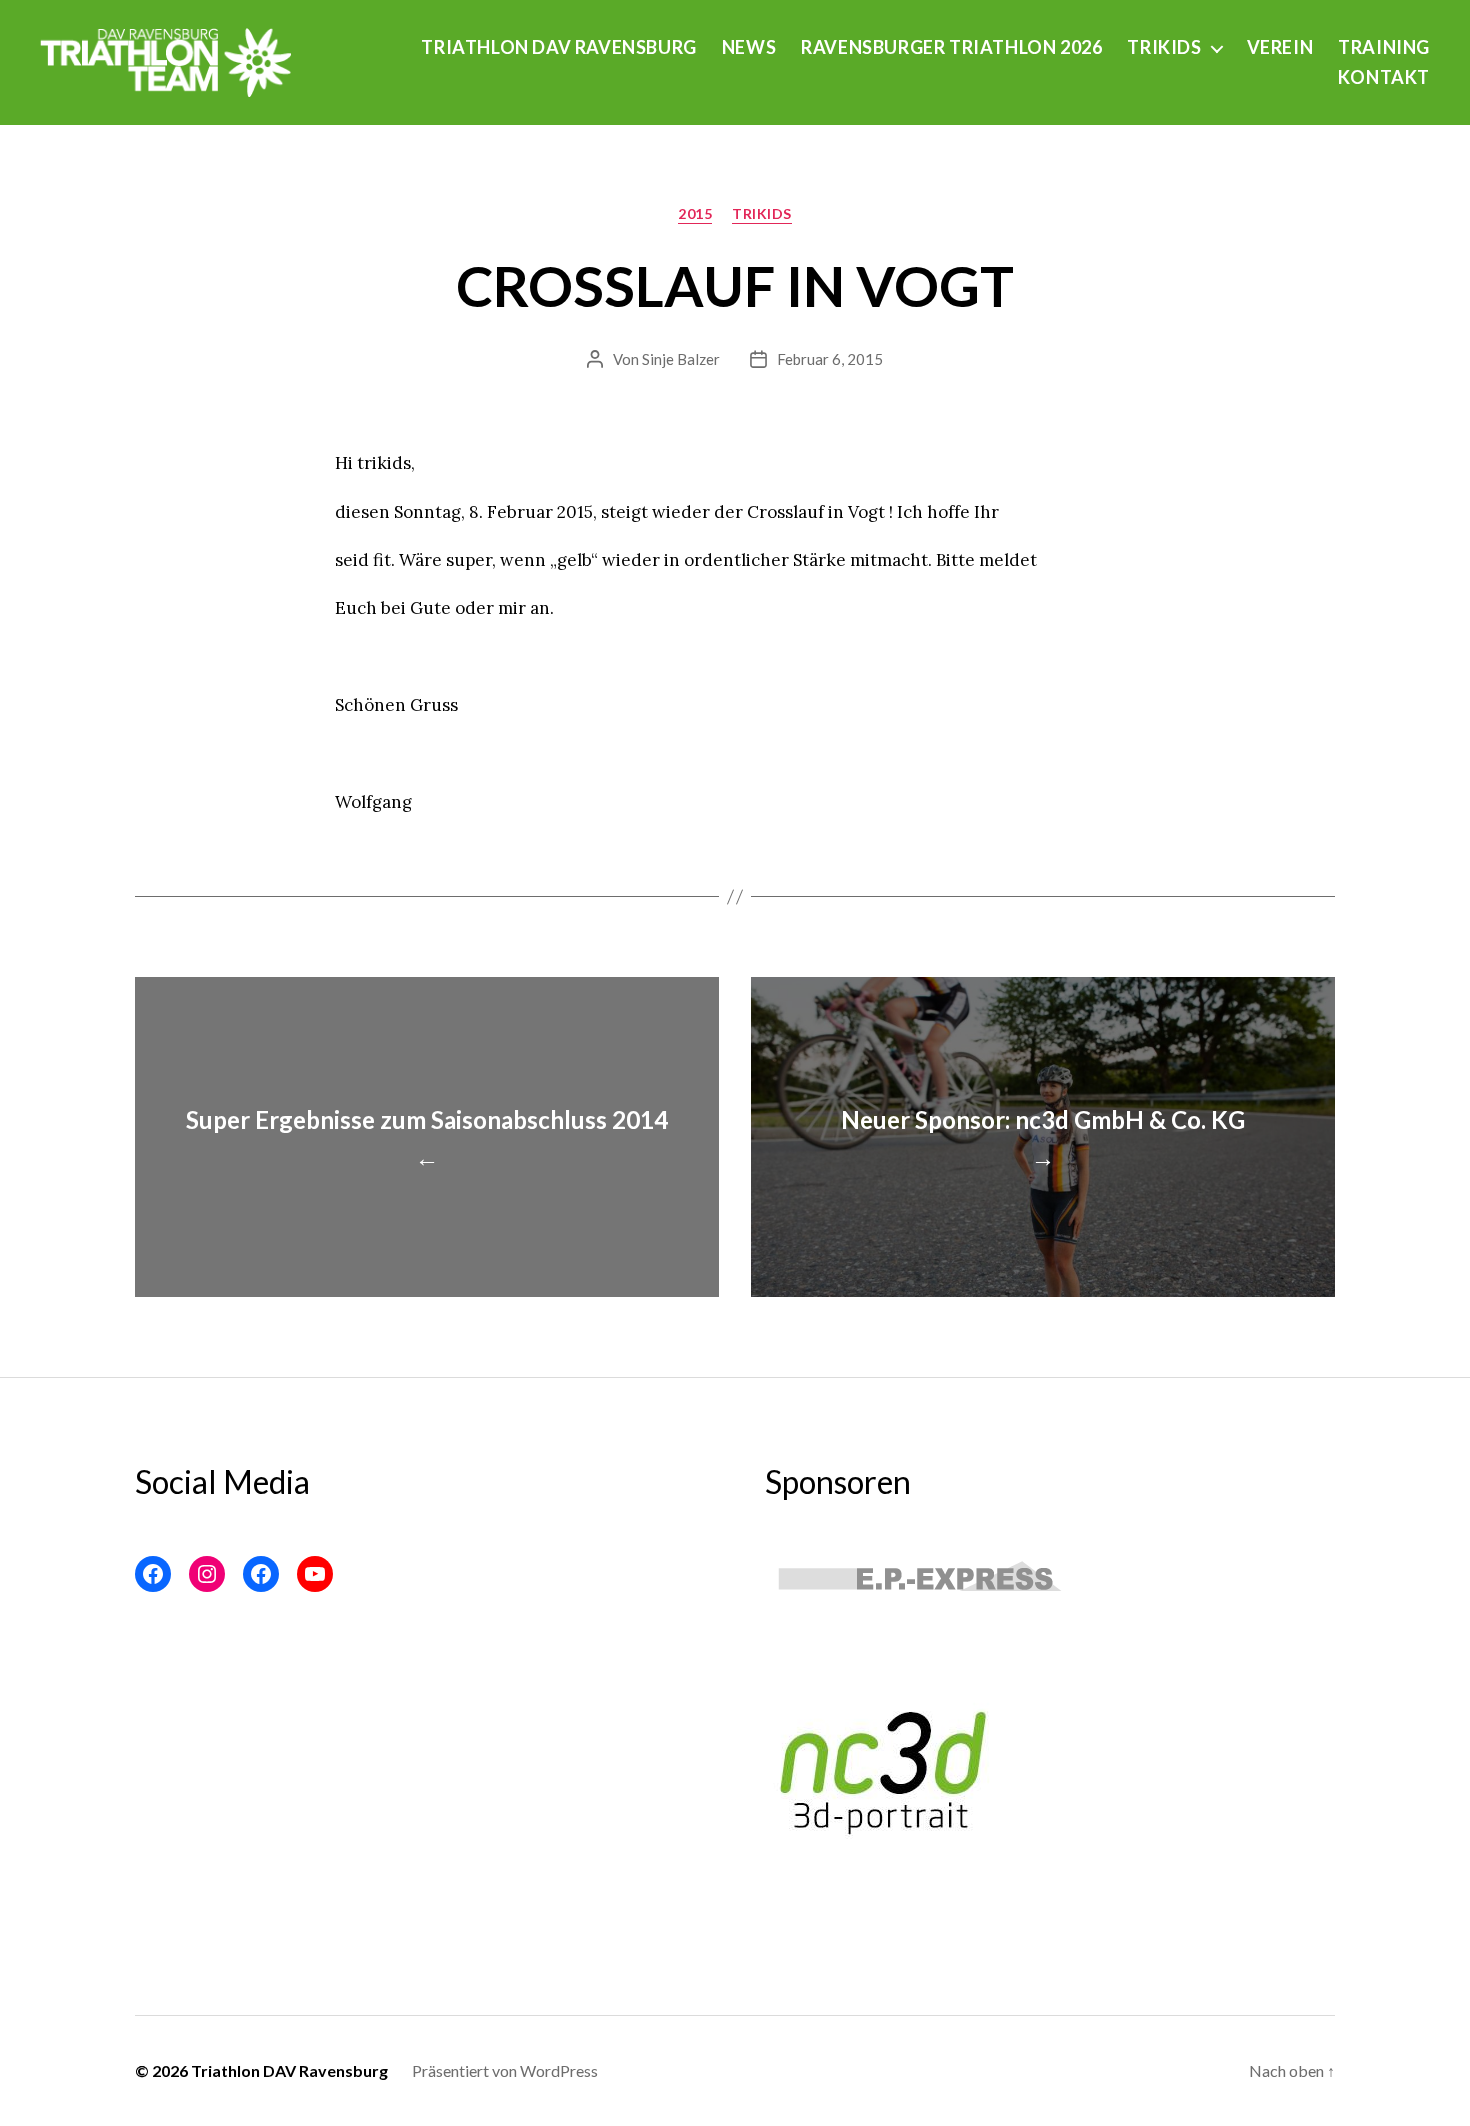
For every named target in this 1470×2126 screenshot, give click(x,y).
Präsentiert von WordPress (505, 2070)
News (749, 47)
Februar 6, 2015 (830, 359)
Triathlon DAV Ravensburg (558, 47)
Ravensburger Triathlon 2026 (951, 47)
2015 (695, 213)
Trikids (1164, 47)
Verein (1280, 47)
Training (1384, 47)
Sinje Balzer (681, 359)
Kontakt (1384, 77)
